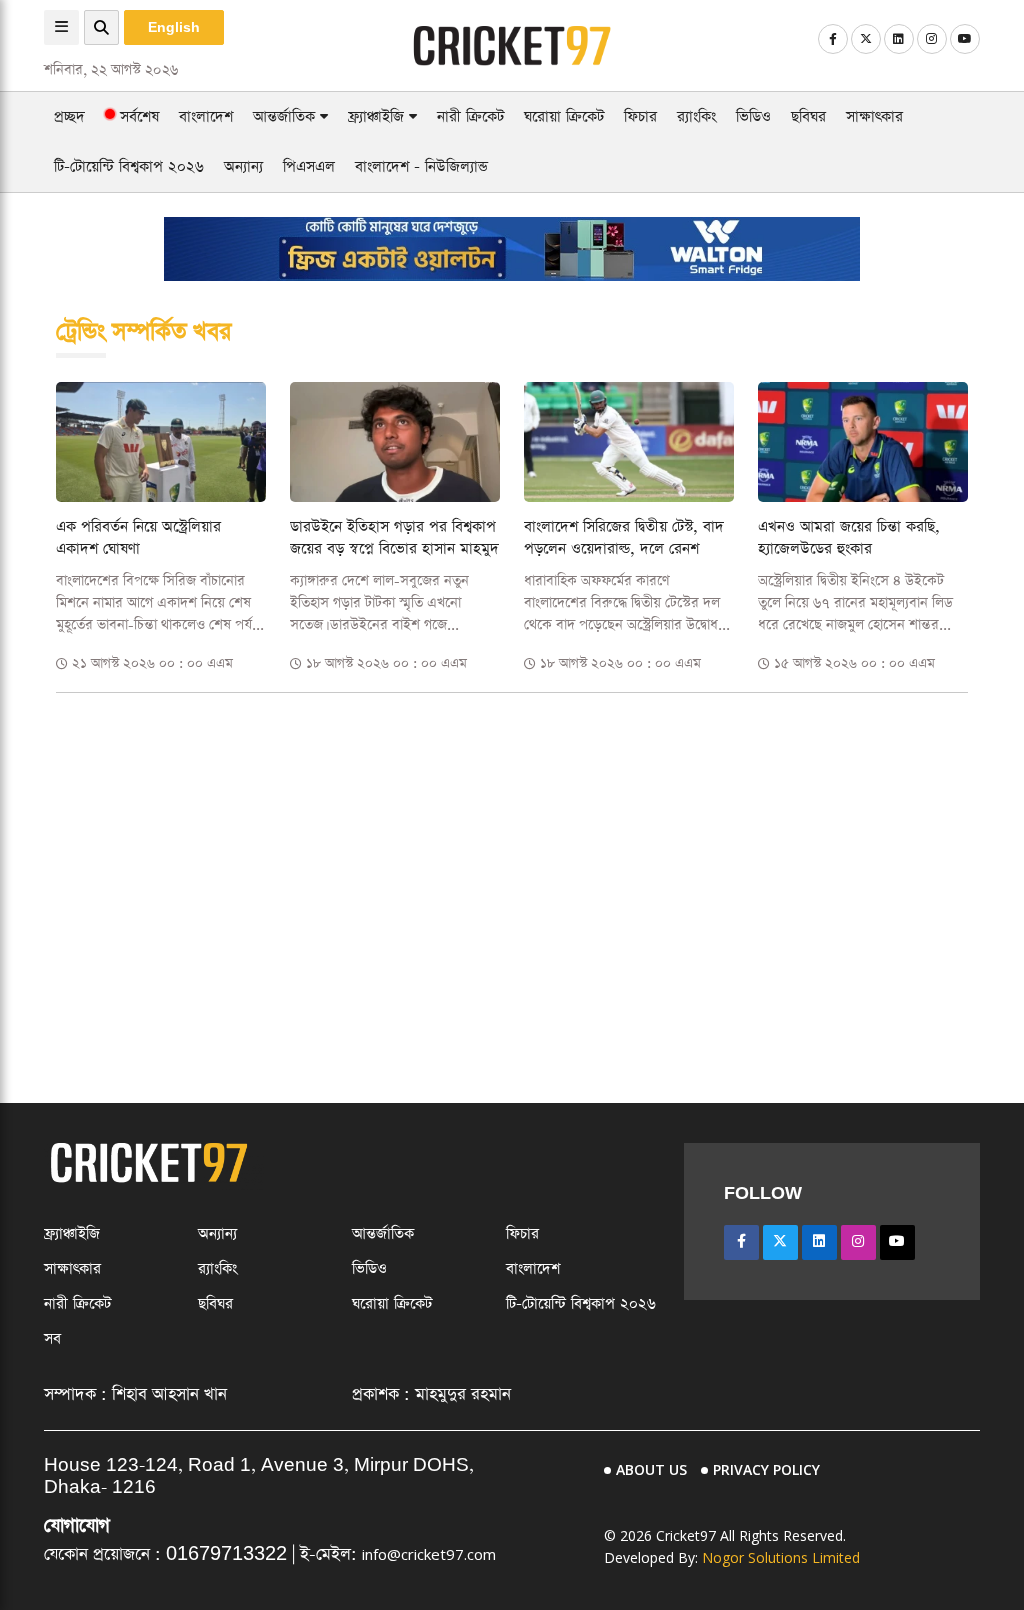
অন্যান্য (243, 166)
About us (651, 1469)
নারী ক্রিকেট (470, 116)
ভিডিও (753, 116)
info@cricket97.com (429, 1554)
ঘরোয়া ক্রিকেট (564, 116)
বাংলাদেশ (206, 116)
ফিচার (640, 116)
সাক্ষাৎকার (874, 116)
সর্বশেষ (137, 116)
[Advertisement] (512, 849)
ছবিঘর (808, 116)
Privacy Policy (766, 1469)
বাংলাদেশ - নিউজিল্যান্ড (421, 166)
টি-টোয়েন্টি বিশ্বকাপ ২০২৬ (129, 166)
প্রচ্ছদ (69, 116)
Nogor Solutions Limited (781, 1557)
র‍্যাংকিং (696, 116)
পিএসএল (309, 166)
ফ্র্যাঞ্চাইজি (378, 116)
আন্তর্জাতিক (286, 116)
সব (52, 1338)
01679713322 (226, 1554)
